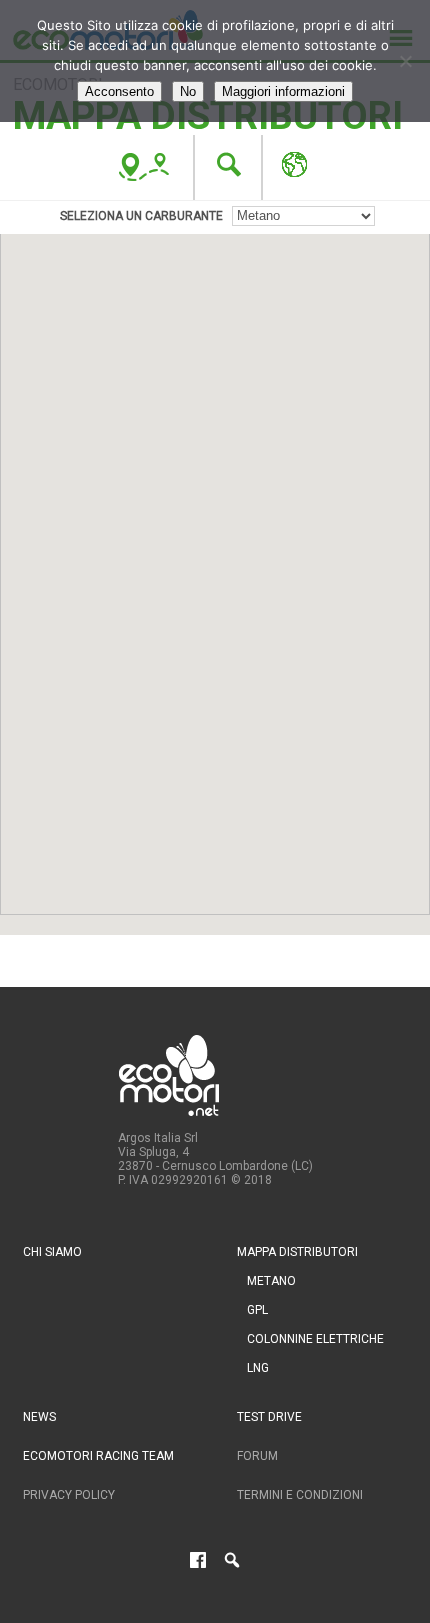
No (188, 91)
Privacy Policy (69, 1495)
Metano (271, 1281)
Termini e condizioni (300, 1495)
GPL (257, 1310)
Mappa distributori (297, 1252)
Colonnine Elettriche (315, 1339)
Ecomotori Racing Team (98, 1456)
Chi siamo (52, 1252)
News (39, 1417)
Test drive (269, 1417)
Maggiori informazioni (283, 91)
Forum (257, 1456)
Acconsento (119, 91)
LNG (258, 1368)
